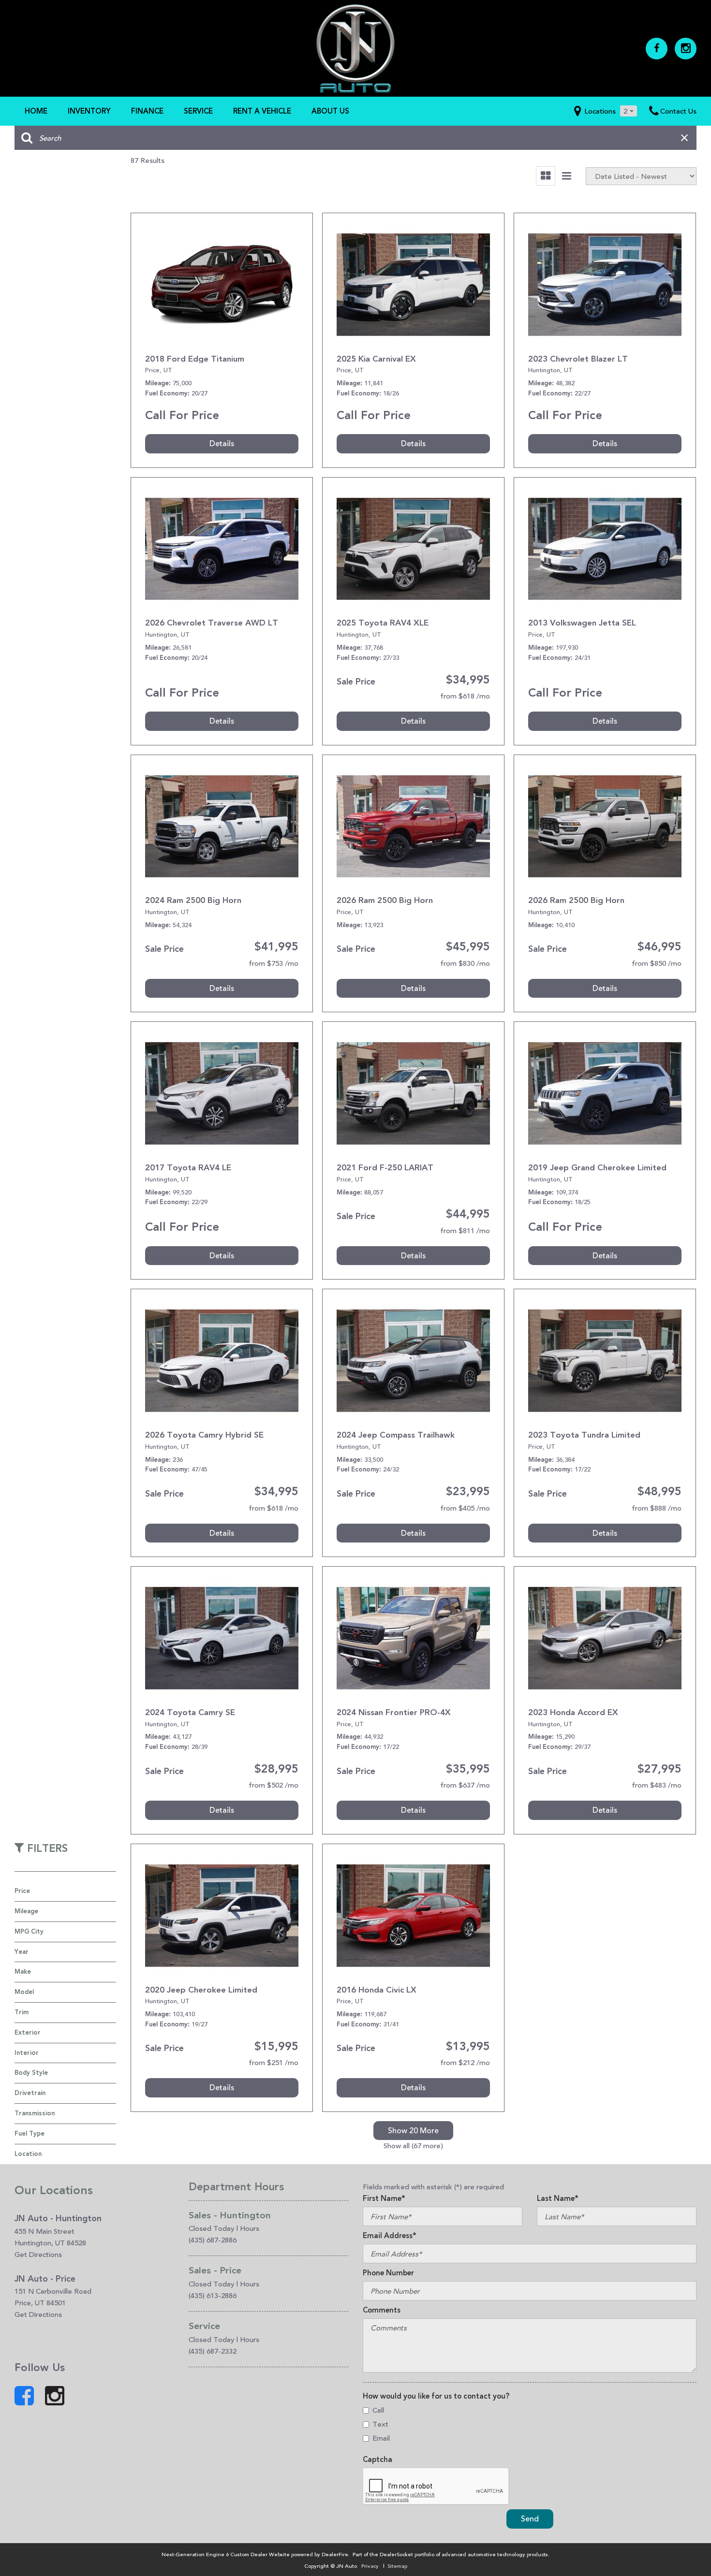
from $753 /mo (274, 963)
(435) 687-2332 (213, 2351)
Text (380, 2424)
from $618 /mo (465, 696)
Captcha (378, 2460)
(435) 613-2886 (213, 2295)
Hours (250, 2228)
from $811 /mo (465, 1230)
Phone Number (388, 2273)
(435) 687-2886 (213, 2240)
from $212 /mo (465, 2062)
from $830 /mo (465, 963)
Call (378, 2410)
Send (530, 2519)
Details (222, 444)
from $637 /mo (465, 1785)
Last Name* (558, 2198)
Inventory (89, 111)
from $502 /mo (274, 1785)
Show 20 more (413, 2131)
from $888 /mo (657, 1508)
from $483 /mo (657, 1785)
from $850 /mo (657, 963)
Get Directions (38, 2254)
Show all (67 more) (413, 2146)
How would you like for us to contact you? (436, 2396)
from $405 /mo (465, 1508)
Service (198, 111)
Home (36, 111)
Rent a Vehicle (262, 111)
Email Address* (390, 2236)
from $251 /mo (274, 2062)
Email (381, 2438)
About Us (330, 111)
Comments (382, 2310)
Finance (147, 111)
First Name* (384, 2198)
